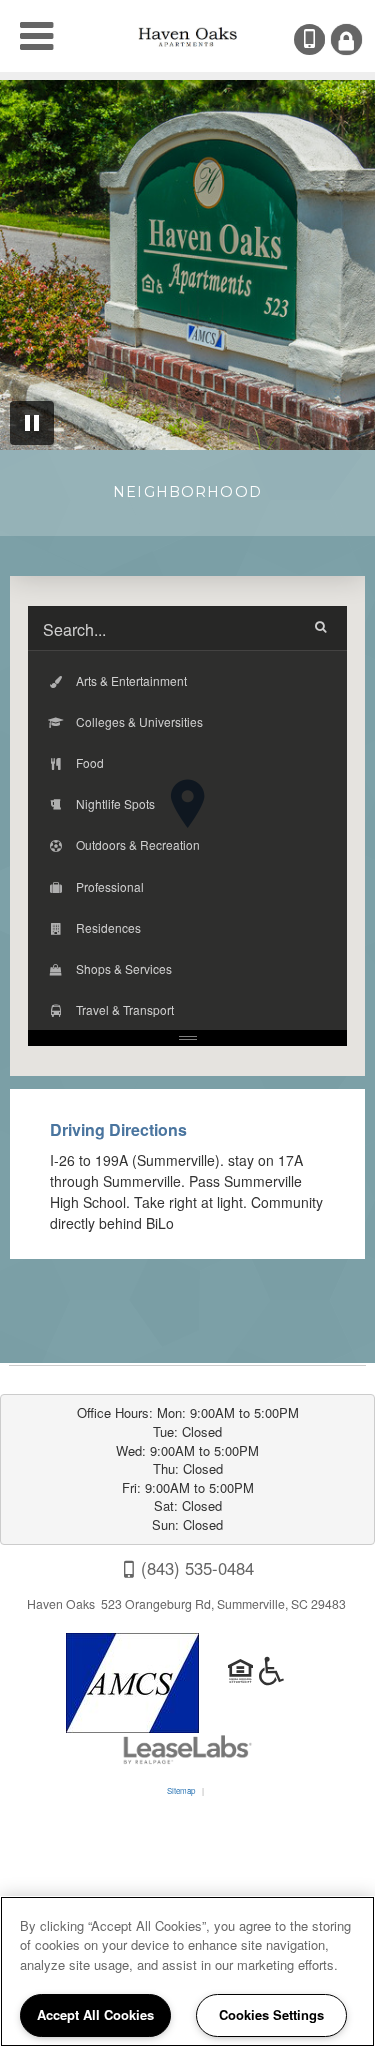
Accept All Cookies (95, 2014)
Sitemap (181, 1790)
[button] (188, 680)
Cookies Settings (271, 2014)
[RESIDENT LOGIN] (346, 39)
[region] (187, 1971)
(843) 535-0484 (323, 39)
